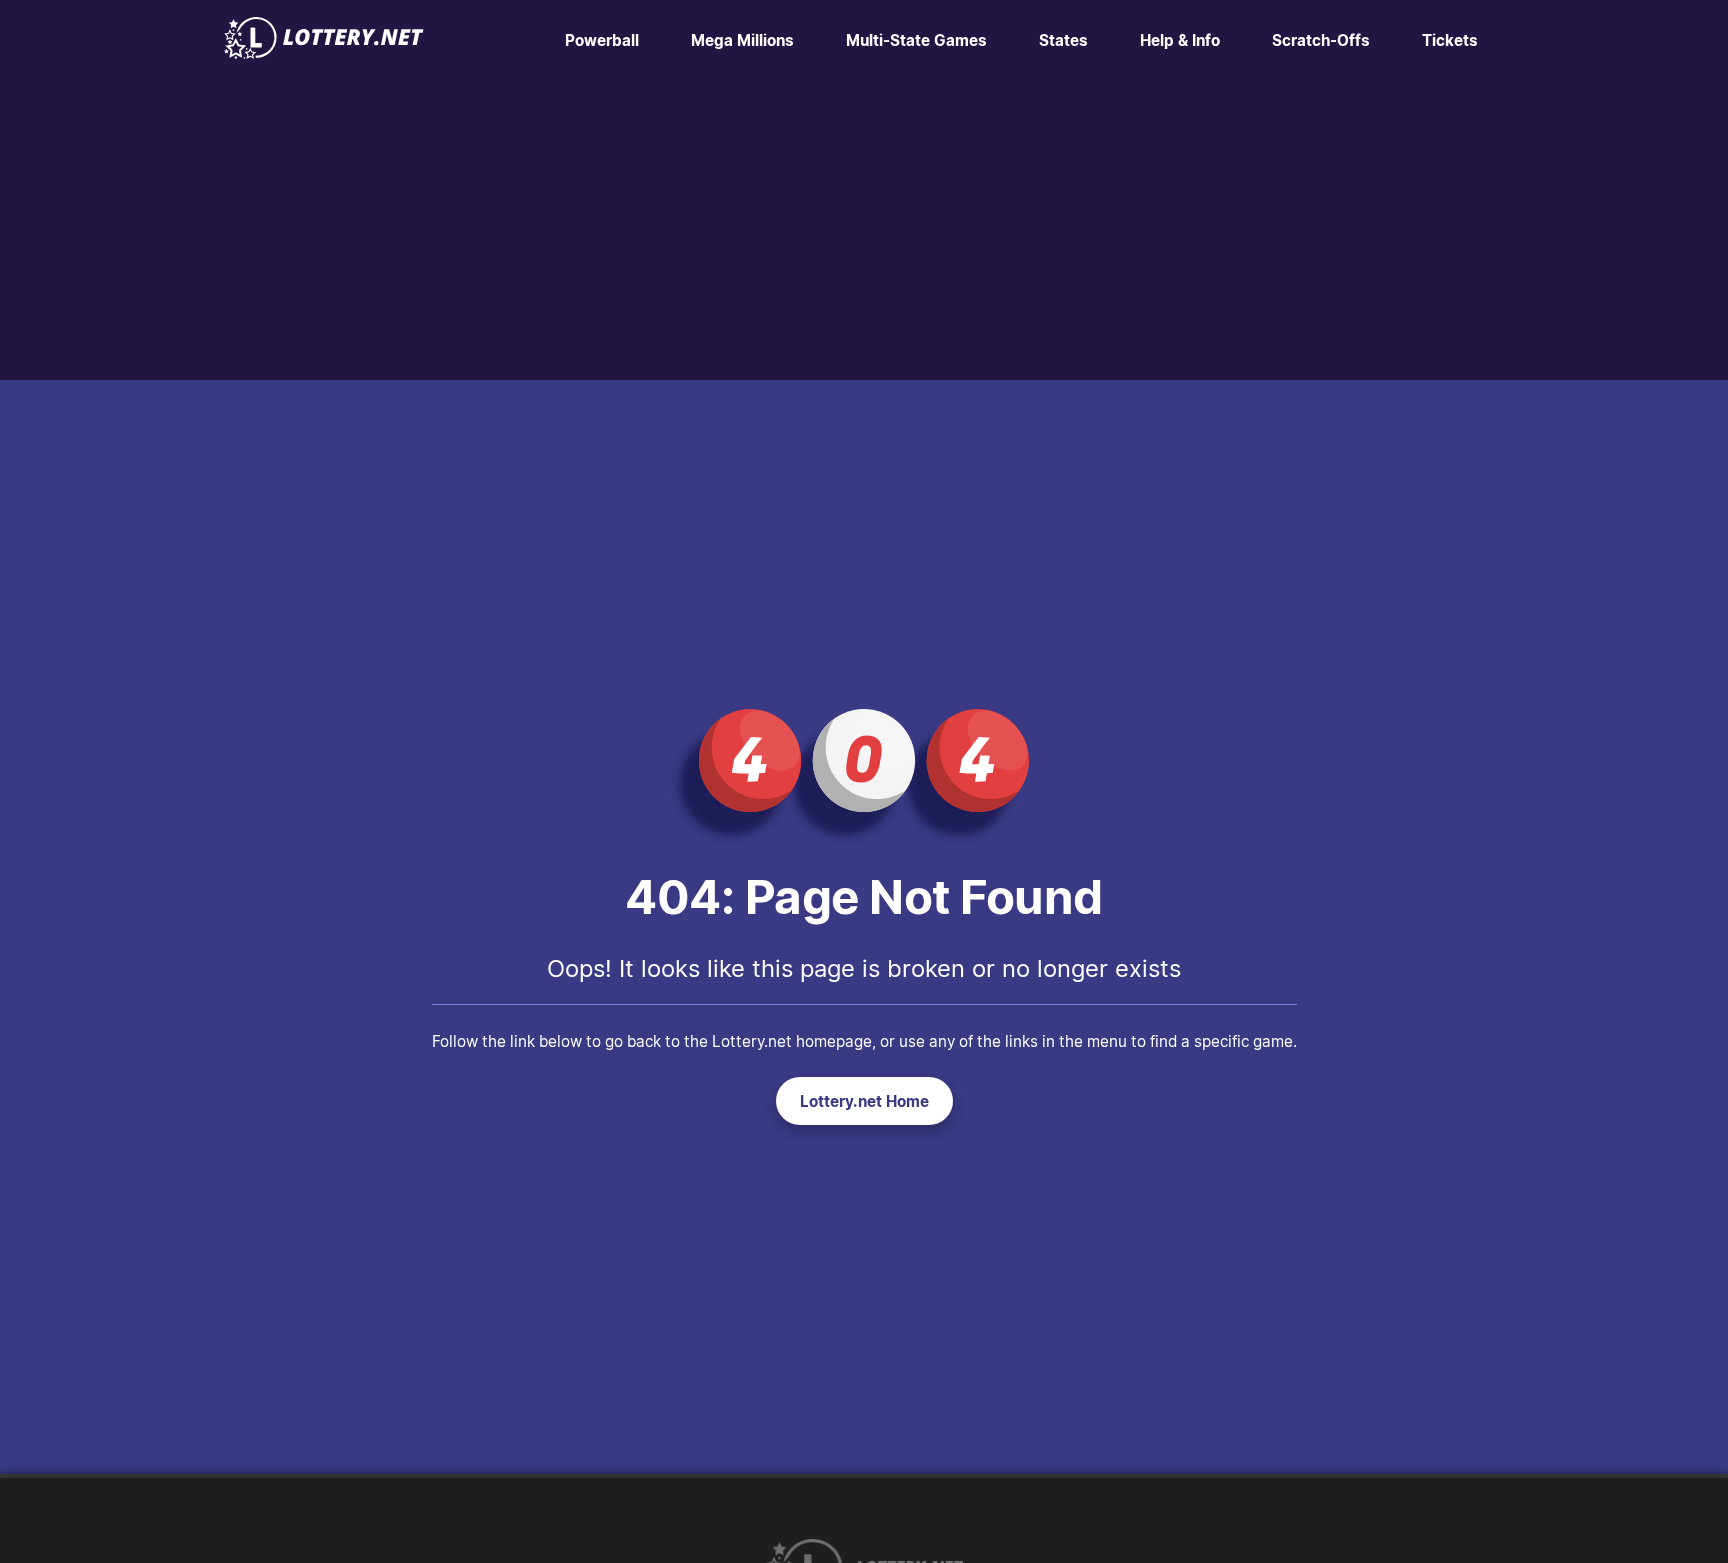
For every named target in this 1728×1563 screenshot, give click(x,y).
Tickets (1450, 40)
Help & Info (1180, 40)
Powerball (602, 40)
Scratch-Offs (1321, 40)
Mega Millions (742, 40)
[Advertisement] (864, 230)
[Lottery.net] (324, 53)
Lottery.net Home (864, 1101)
